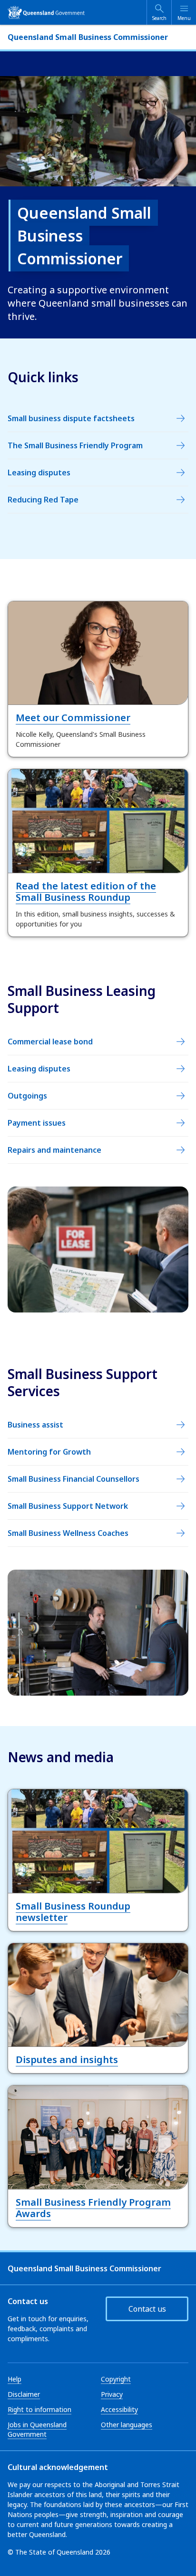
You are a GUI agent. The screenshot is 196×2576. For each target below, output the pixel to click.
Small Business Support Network (68, 1506)
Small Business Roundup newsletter (73, 1912)
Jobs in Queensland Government (37, 2429)
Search (159, 18)
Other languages (127, 2425)
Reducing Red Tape (43, 500)
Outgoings (27, 1096)
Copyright (116, 2379)
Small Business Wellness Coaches (68, 1533)
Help (15, 2379)
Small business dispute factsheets (71, 418)
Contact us (147, 2309)
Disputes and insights (67, 2060)
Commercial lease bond (50, 1042)
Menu (184, 18)
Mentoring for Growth (49, 1452)
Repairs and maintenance (54, 1150)
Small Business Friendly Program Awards (93, 2208)
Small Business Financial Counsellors (73, 1479)
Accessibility (119, 2409)
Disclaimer (24, 2394)
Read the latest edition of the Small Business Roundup (86, 892)
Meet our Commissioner (73, 718)
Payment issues (37, 1123)
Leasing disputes (39, 473)
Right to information (39, 2409)
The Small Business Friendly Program (75, 445)
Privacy (112, 2394)
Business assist (35, 1425)
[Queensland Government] (46, 12)
